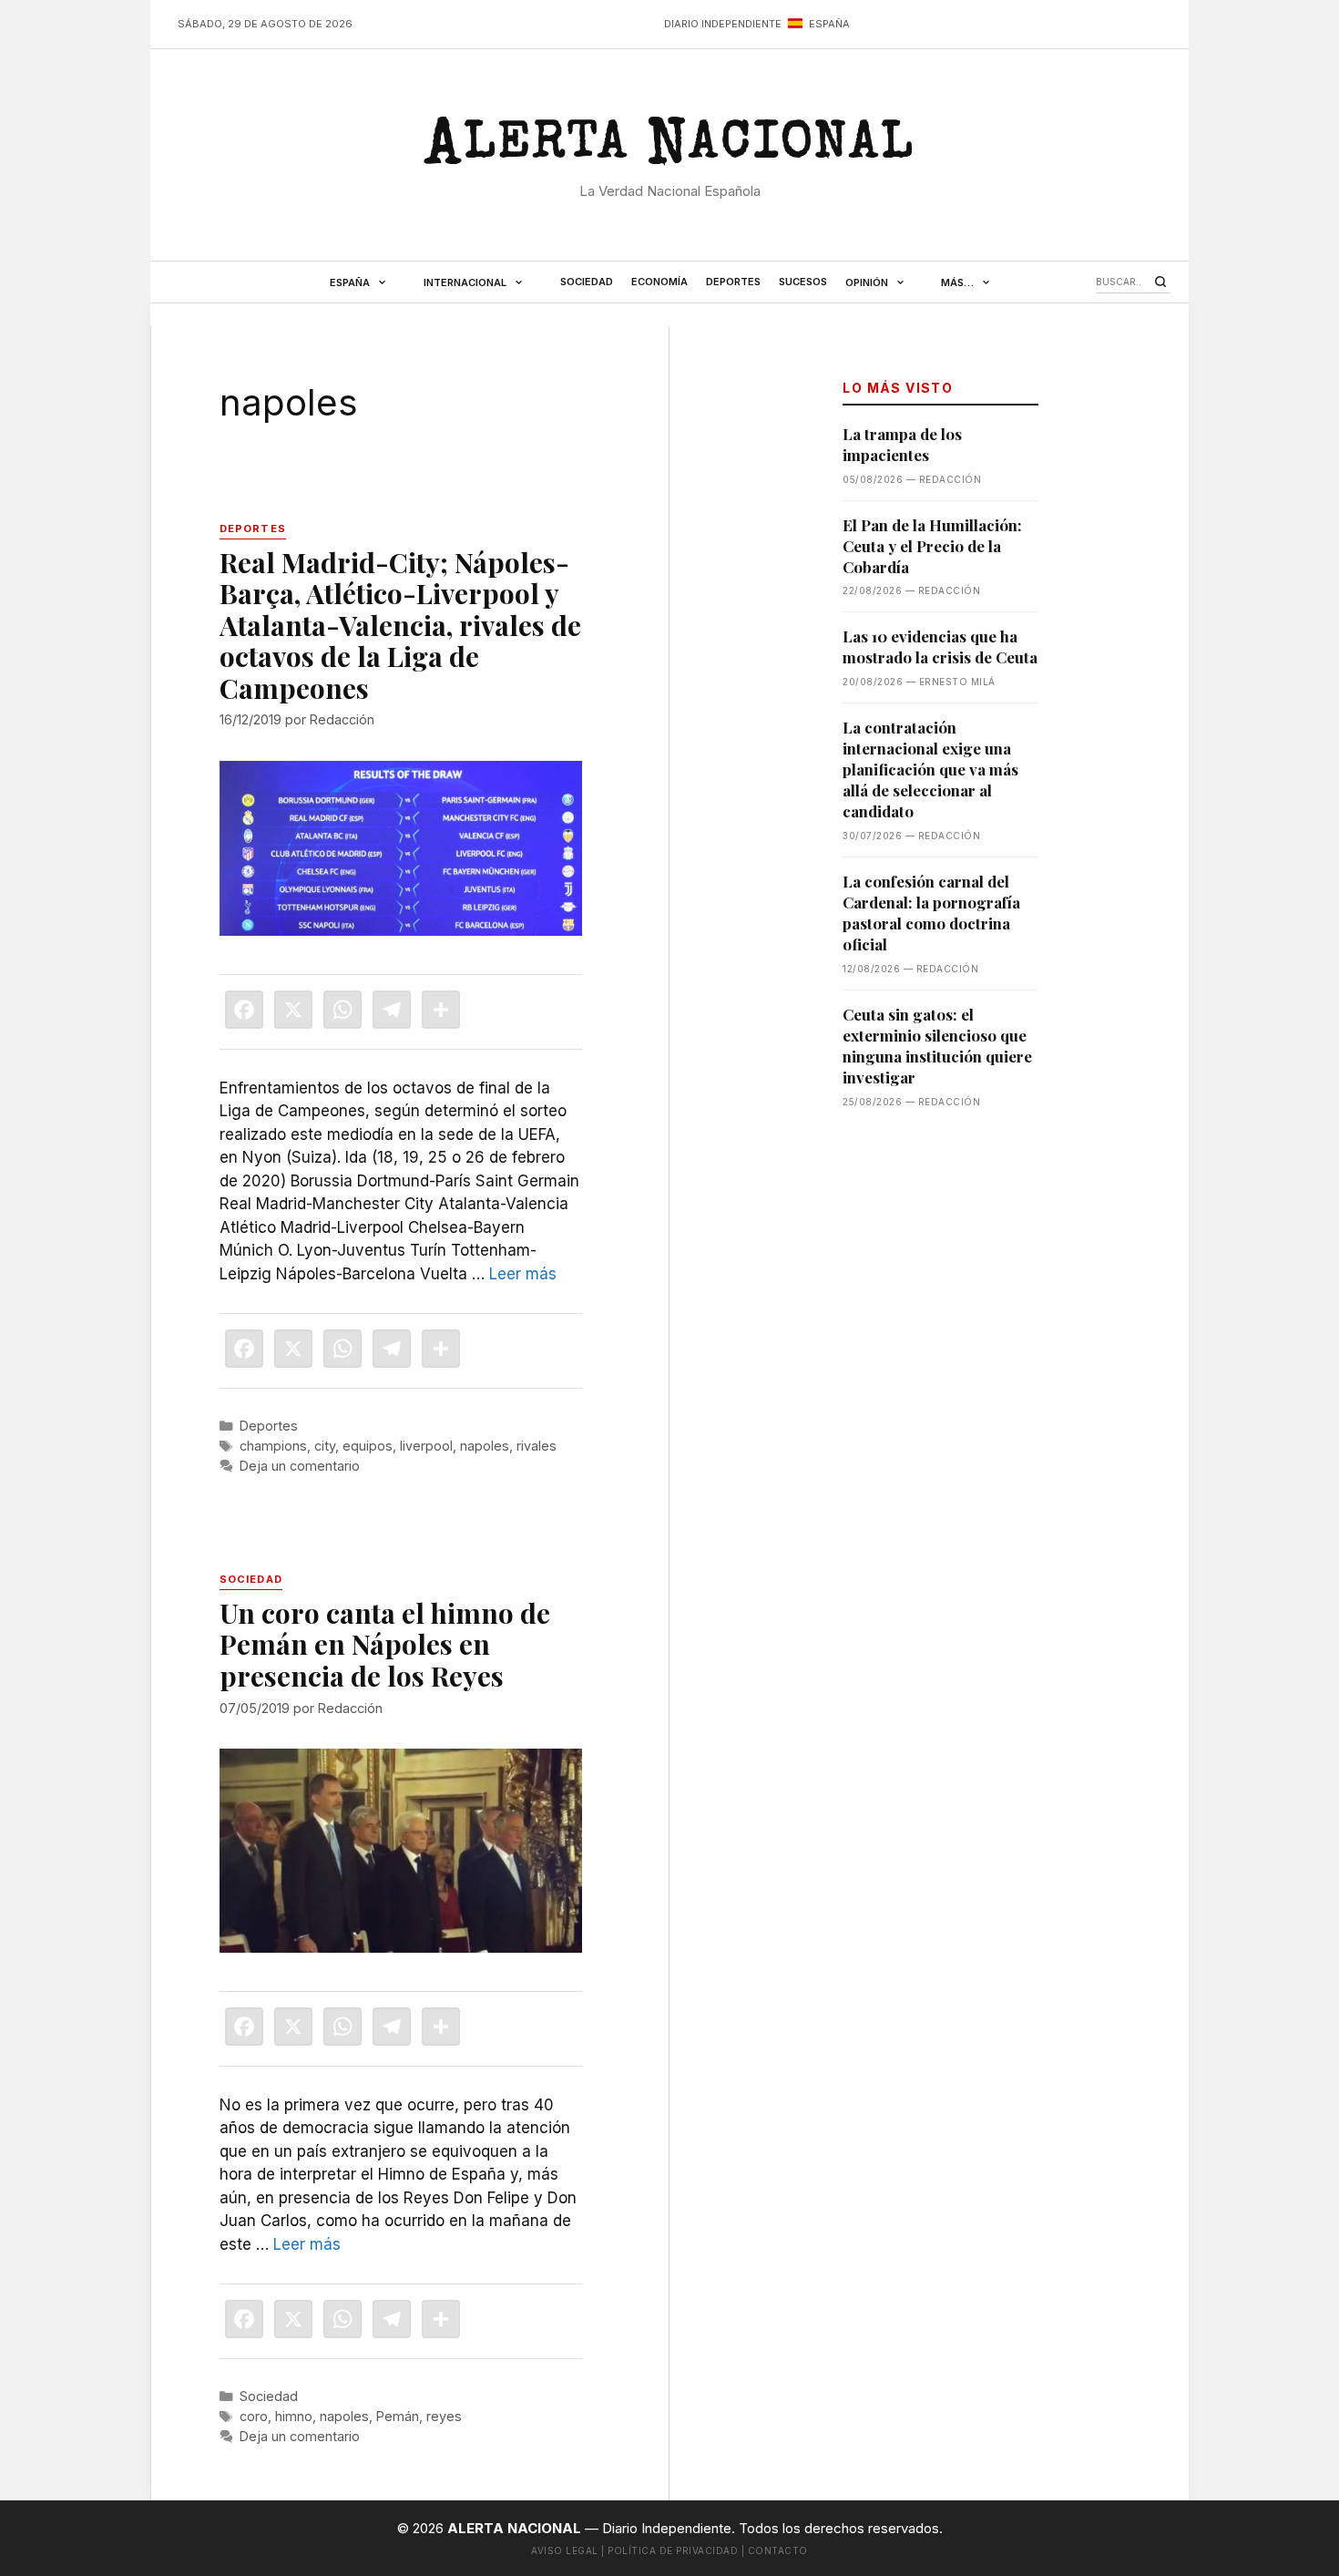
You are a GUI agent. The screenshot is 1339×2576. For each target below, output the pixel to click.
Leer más (523, 1274)
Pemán (398, 2416)
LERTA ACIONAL (669, 149)
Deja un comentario (300, 1466)
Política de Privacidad (673, 2550)
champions (273, 1446)
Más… (957, 282)
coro (254, 2416)
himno (294, 2416)
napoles (485, 1446)
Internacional (465, 282)
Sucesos (803, 282)
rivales (537, 1446)
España (350, 282)
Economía (659, 282)
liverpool (426, 1446)
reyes (444, 2416)
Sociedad (587, 282)
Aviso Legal (565, 2550)
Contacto (778, 2550)
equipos (368, 1446)
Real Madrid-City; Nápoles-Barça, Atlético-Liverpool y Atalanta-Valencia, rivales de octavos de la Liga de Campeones (400, 625)
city (325, 1446)
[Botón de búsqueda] (1160, 282)
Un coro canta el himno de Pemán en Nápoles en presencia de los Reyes (385, 1644)
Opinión (867, 282)
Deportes (733, 282)
